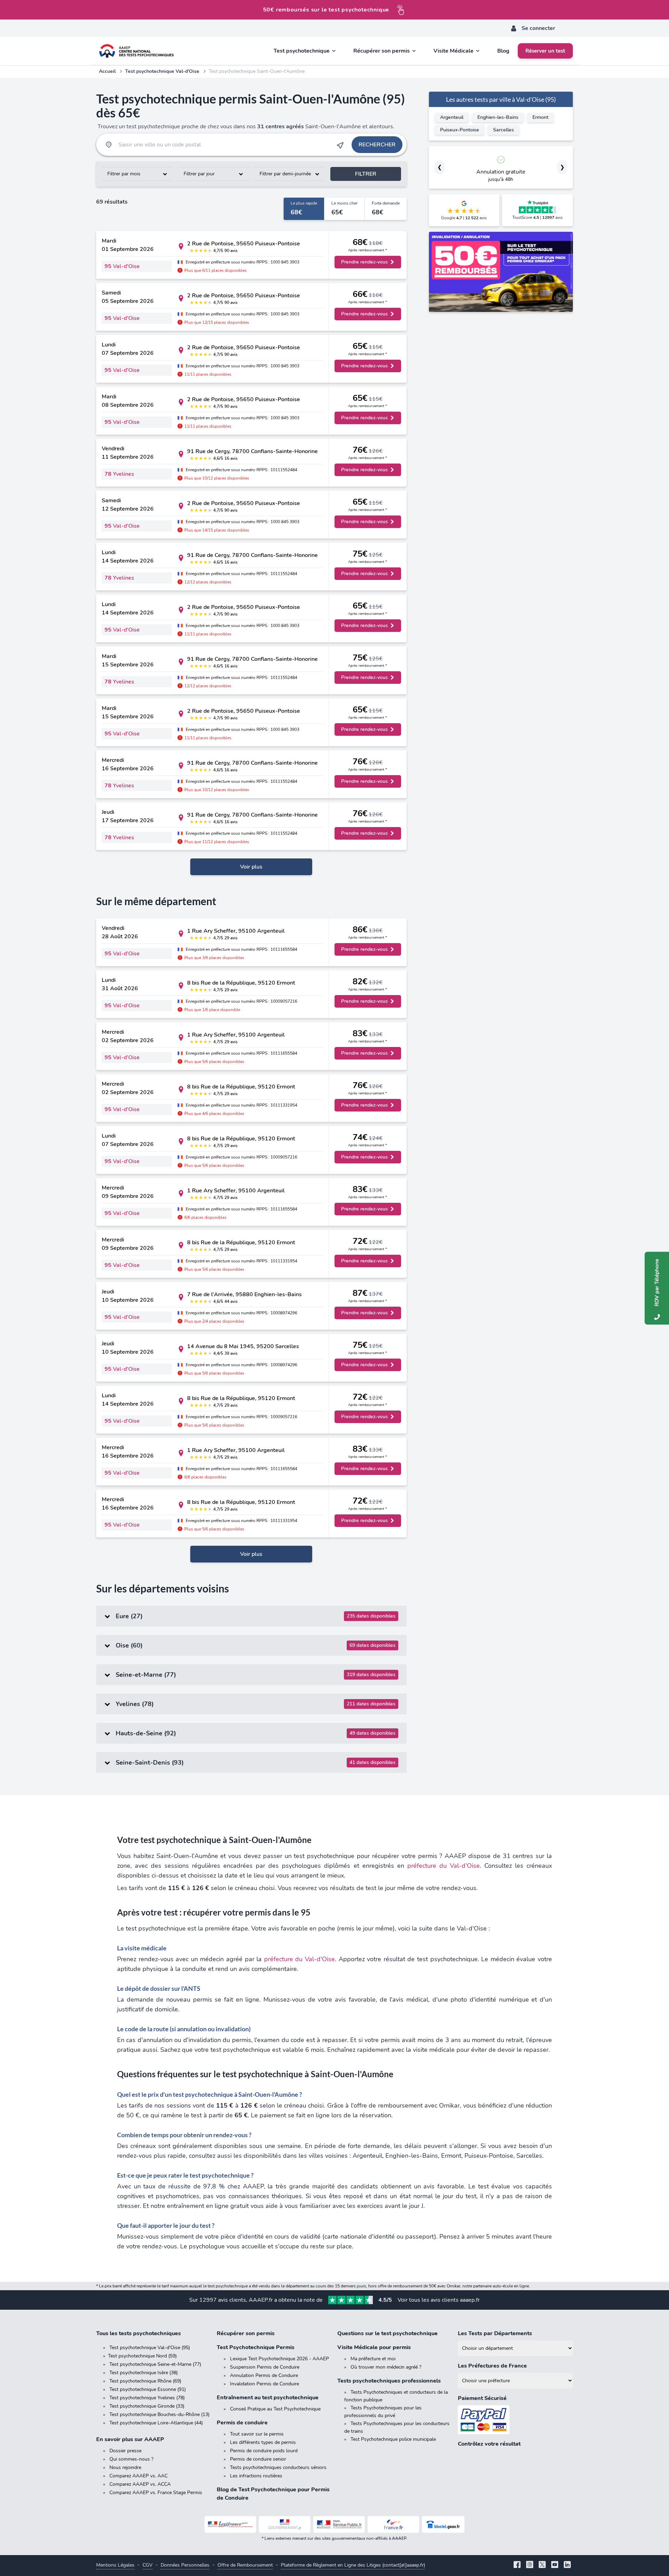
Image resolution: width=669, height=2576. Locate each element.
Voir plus (251, 867)
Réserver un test (545, 51)
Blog (503, 51)
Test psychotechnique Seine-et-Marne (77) (155, 2364)
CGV (148, 2565)
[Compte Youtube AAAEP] (555, 2565)
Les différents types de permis (263, 2442)
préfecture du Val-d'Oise (444, 1866)
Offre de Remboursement (245, 2565)
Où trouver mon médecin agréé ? (386, 2367)
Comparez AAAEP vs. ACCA (140, 2484)
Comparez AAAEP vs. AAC (139, 2476)
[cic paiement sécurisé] (515, 2420)
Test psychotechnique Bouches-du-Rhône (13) (159, 2414)
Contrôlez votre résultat (489, 2444)
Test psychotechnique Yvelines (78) (147, 2398)
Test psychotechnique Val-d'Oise (162, 71)
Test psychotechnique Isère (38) (144, 2373)
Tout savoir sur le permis (257, 2434)
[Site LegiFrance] (230, 2524)
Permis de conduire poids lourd (264, 2451)
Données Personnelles (185, 2565)
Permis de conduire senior (258, 2459)
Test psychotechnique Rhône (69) (145, 2381)
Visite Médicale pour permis (374, 2347)
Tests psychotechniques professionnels (389, 2381)
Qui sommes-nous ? (131, 2459)
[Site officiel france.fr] (393, 2524)
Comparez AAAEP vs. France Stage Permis (156, 2493)
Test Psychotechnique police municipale (393, 2439)
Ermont (540, 117)
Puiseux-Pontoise (460, 130)
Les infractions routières (256, 2476)
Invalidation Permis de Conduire (264, 2384)
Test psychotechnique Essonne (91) (148, 2389)
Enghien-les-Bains (498, 117)
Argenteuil (452, 117)
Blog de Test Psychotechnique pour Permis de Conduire (273, 2494)
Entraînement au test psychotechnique (268, 2398)
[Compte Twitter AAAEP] (542, 2565)
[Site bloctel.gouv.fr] (443, 2524)
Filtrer (366, 174)
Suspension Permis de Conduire (265, 2367)
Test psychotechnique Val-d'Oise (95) (150, 2348)
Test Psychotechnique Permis (256, 2347)
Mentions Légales (115, 2565)
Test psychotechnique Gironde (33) (147, 2406)
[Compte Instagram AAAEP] (530, 2565)
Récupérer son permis (246, 2333)
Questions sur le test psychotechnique (387, 2333)
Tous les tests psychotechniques (139, 2333)
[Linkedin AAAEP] (567, 2565)
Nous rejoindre (125, 2467)
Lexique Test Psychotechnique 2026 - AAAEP (279, 2359)
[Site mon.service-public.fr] (339, 2524)
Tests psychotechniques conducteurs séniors (278, 2467)
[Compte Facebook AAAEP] (517, 2565)
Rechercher (377, 145)
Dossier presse (125, 2451)
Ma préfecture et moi (373, 2359)
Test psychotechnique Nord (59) (142, 2356)
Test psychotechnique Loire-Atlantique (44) (156, 2423)
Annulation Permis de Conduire (264, 2375)
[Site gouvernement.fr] (285, 2524)
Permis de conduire (242, 2423)
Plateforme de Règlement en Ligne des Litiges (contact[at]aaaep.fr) (353, 2565)
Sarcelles (503, 130)
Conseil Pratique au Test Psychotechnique (275, 2409)
